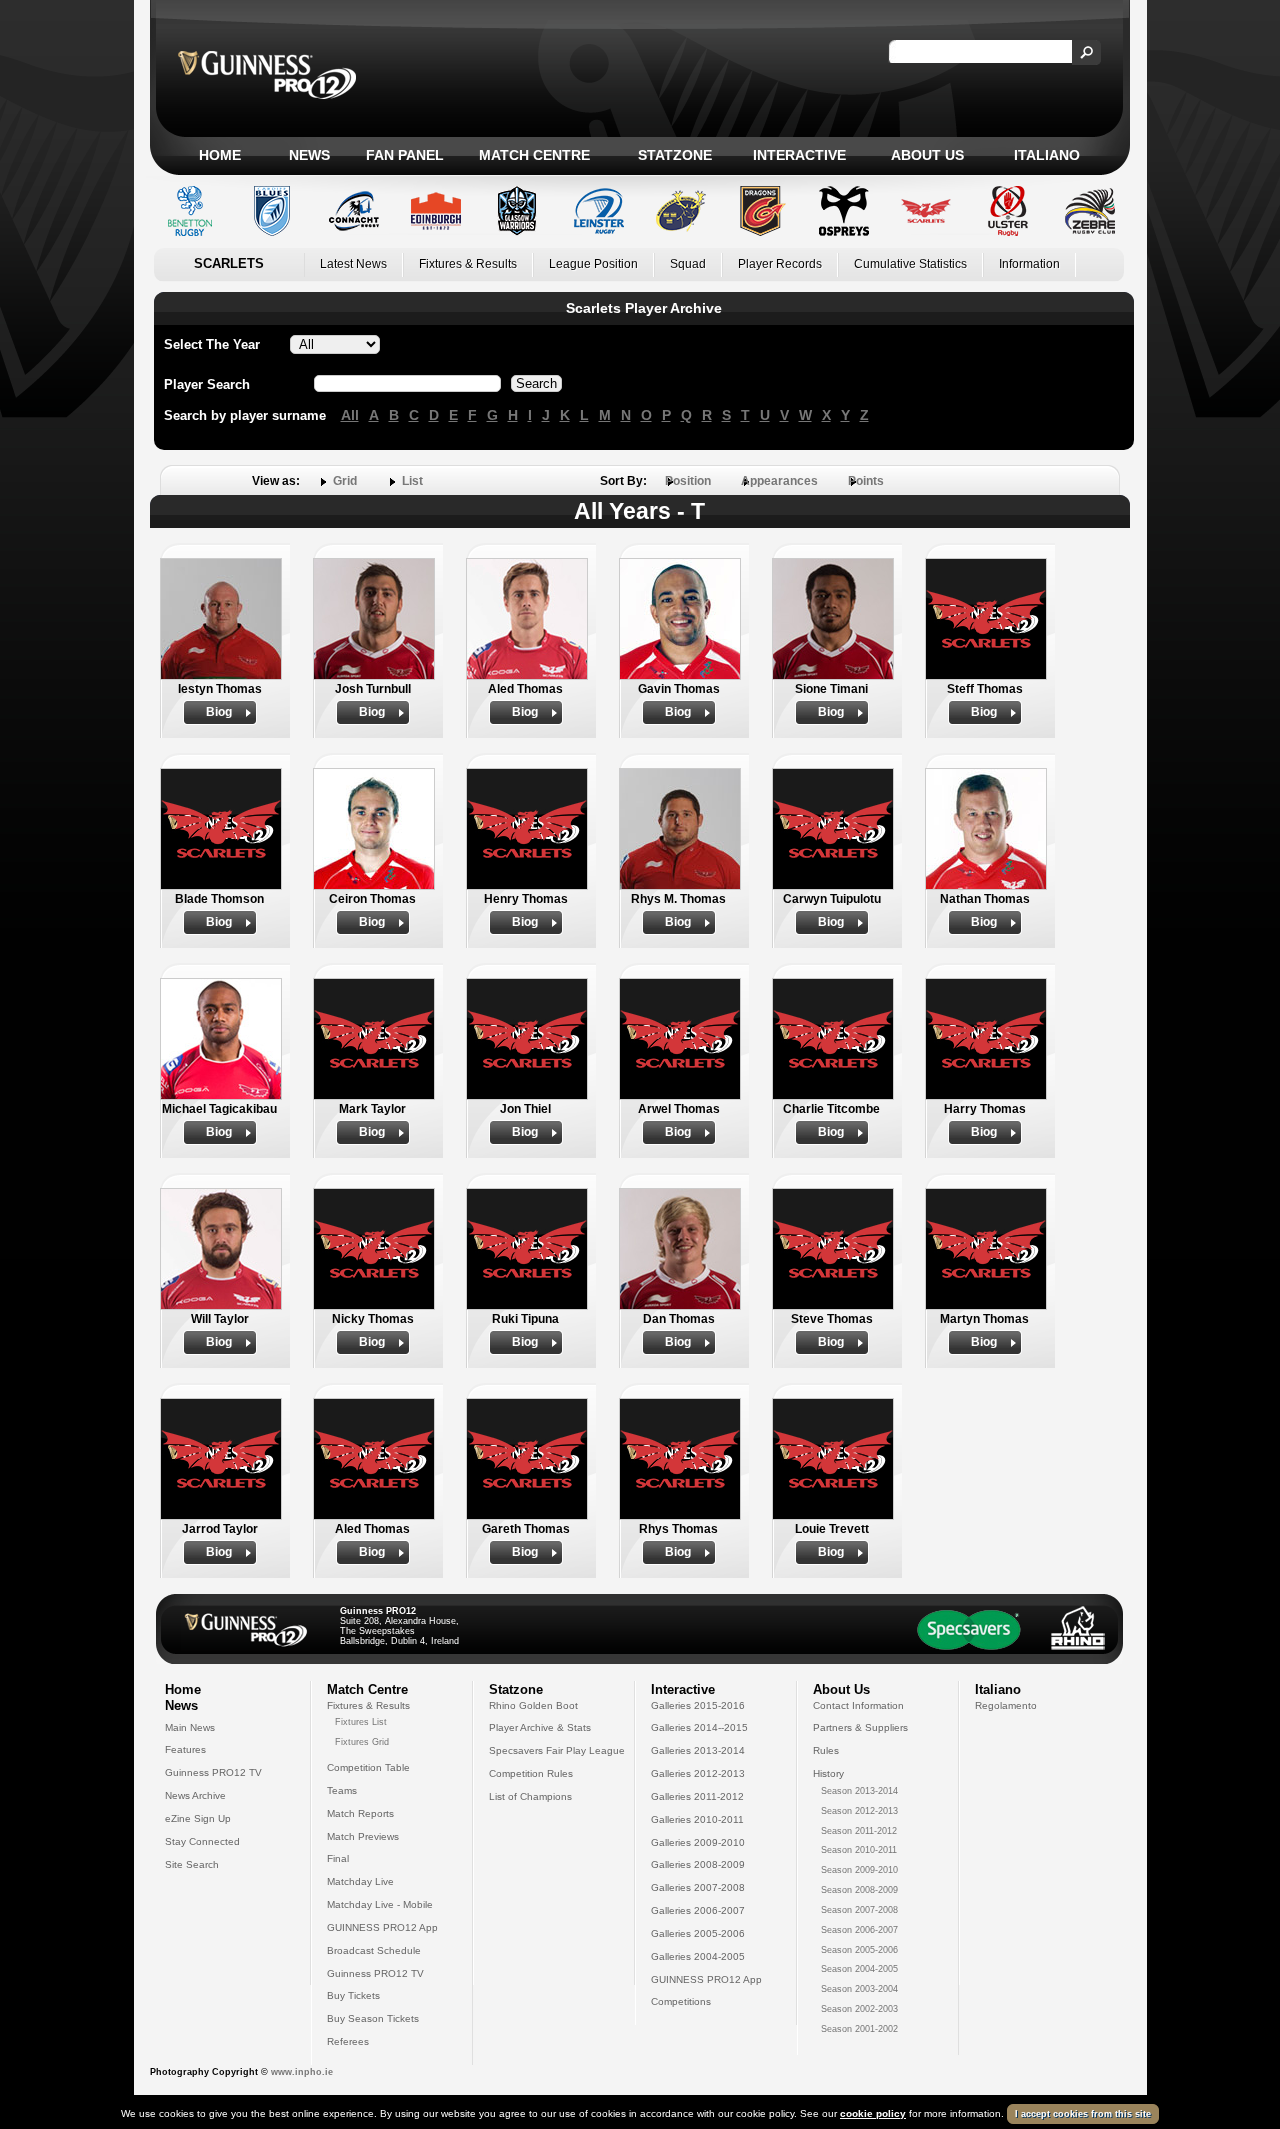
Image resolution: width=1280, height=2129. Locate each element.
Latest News (353, 264)
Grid (345, 481)
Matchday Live (360, 1881)
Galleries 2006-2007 (698, 1910)
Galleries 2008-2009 (698, 1864)
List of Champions (530, 1796)
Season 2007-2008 (859, 1910)
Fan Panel (405, 155)
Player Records (780, 264)
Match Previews (363, 1836)
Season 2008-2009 (859, 1890)
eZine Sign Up (198, 1818)
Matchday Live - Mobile (380, 1904)
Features (185, 1749)
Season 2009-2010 (859, 1870)
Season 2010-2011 (859, 1850)
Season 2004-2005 (859, 1969)
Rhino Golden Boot (533, 1705)
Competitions (681, 2001)
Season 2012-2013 (859, 1811)
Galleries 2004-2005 (698, 1956)
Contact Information (858, 1705)
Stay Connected (202, 1841)
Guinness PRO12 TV (213, 1772)
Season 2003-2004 (859, 1989)
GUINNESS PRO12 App (382, 1927)
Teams (342, 1790)
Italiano (1047, 155)
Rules (826, 1750)
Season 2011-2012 (859, 1831)
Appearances (779, 481)
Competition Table (368, 1767)
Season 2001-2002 (859, 2029)
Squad (688, 264)
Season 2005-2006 (859, 1950)
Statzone (675, 155)
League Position (593, 264)
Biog (219, 712)
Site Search (192, 1864)
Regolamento (1006, 1705)
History (828, 1773)
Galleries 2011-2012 (697, 1796)
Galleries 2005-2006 (698, 1933)
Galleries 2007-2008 (698, 1887)
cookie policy (873, 2113)
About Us (927, 155)
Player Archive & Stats (540, 1727)
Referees (348, 2041)
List (412, 481)
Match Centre (534, 155)
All (350, 415)
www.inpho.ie (302, 2072)
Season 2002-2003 (859, 2009)
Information (1029, 264)
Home (220, 155)
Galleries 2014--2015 (699, 1727)
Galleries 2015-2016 (698, 1705)
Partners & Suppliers (860, 1727)
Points (866, 481)
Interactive (799, 155)
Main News (190, 1727)
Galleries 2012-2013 (698, 1773)
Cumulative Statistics (910, 264)
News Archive (195, 1795)
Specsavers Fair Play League (557, 1750)
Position (688, 481)
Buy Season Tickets (373, 2018)
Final (338, 1858)
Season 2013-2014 (859, 1791)
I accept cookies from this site (1083, 2114)
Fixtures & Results (468, 264)
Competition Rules (531, 1773)
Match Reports (360, 1813)
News (309, 155)
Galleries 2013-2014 (698, 1750)
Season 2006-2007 (859, 1930)
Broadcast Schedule (374, 1950)
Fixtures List (361, 1722)
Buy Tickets (353, 1995)
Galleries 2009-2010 (698, 1842)
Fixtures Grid (362, 1742)
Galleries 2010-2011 (697, 1819)
